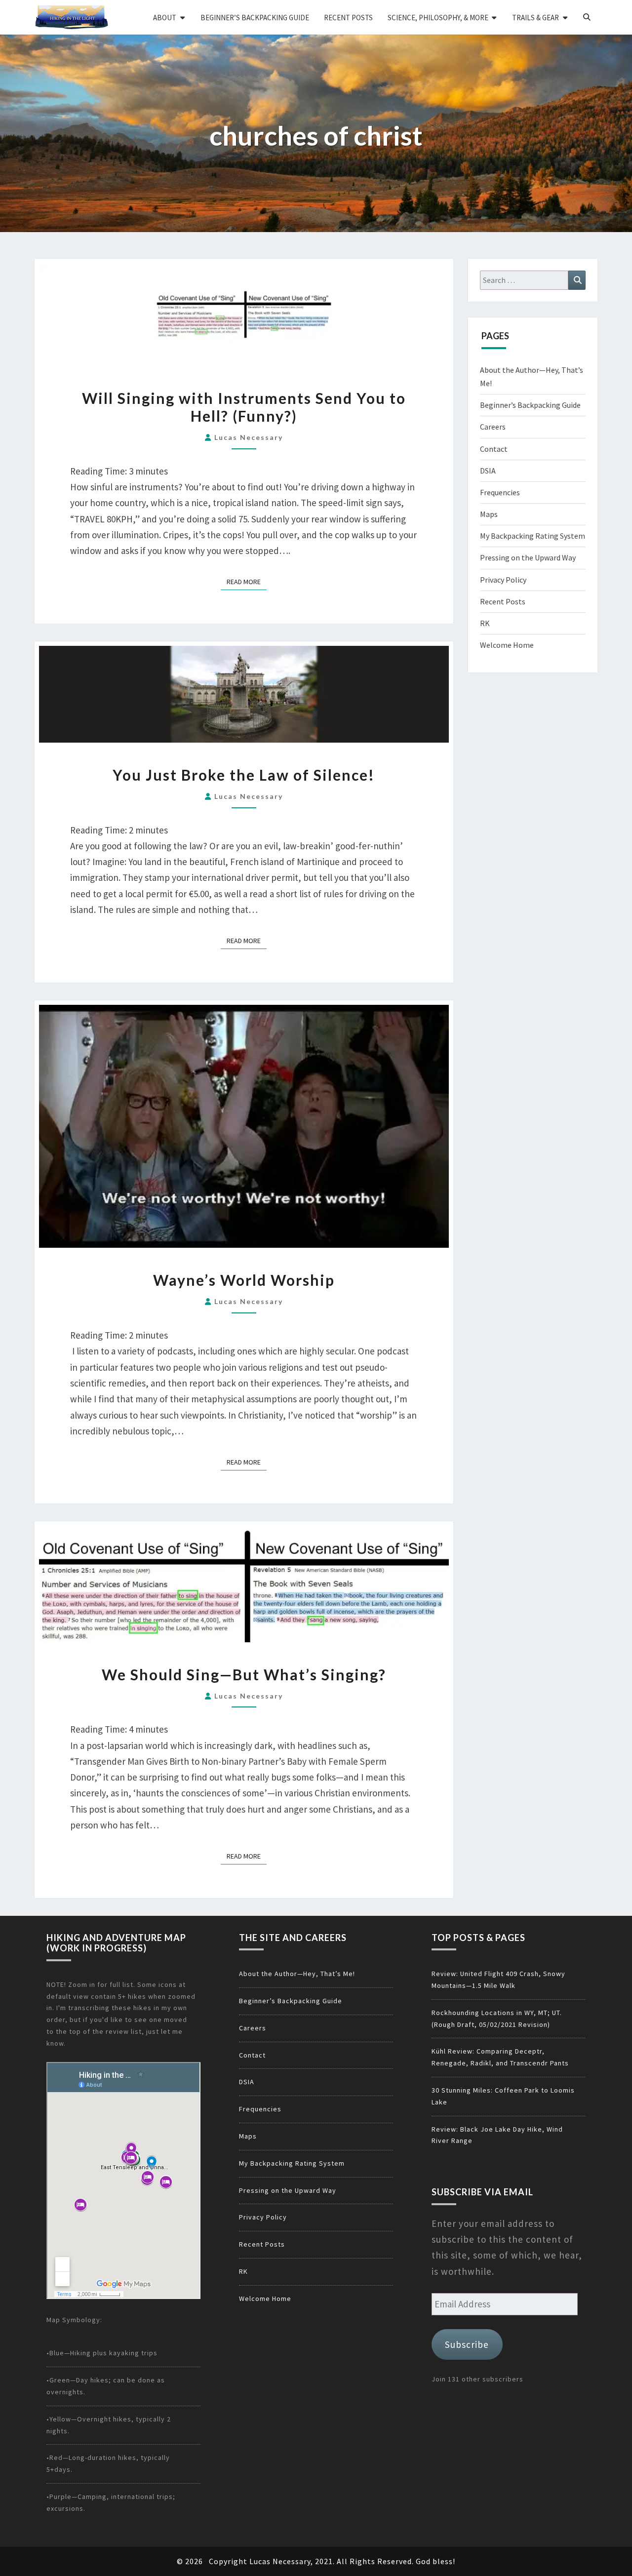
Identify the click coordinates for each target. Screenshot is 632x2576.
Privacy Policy (503, 580)
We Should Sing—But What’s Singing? (244, 1674)
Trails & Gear (535, 18)
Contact (494, 449)
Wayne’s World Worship (244, 1280)
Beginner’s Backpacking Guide (255, 18)
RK (485, 623)
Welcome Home (507, 645)
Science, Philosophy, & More (438, 18)
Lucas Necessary (249, 437)
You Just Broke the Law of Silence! (244, 775)
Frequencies (500, 492)
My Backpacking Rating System (533, 536)
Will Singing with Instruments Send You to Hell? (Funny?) (244, 407)
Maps (489, 514)
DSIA (488, 471)
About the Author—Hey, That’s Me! (297, 1974)
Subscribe (467, 2344)
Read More (247, 581)
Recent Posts (348, 18)
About (165, 18)
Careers (493, 427)
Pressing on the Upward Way (528, 557)
